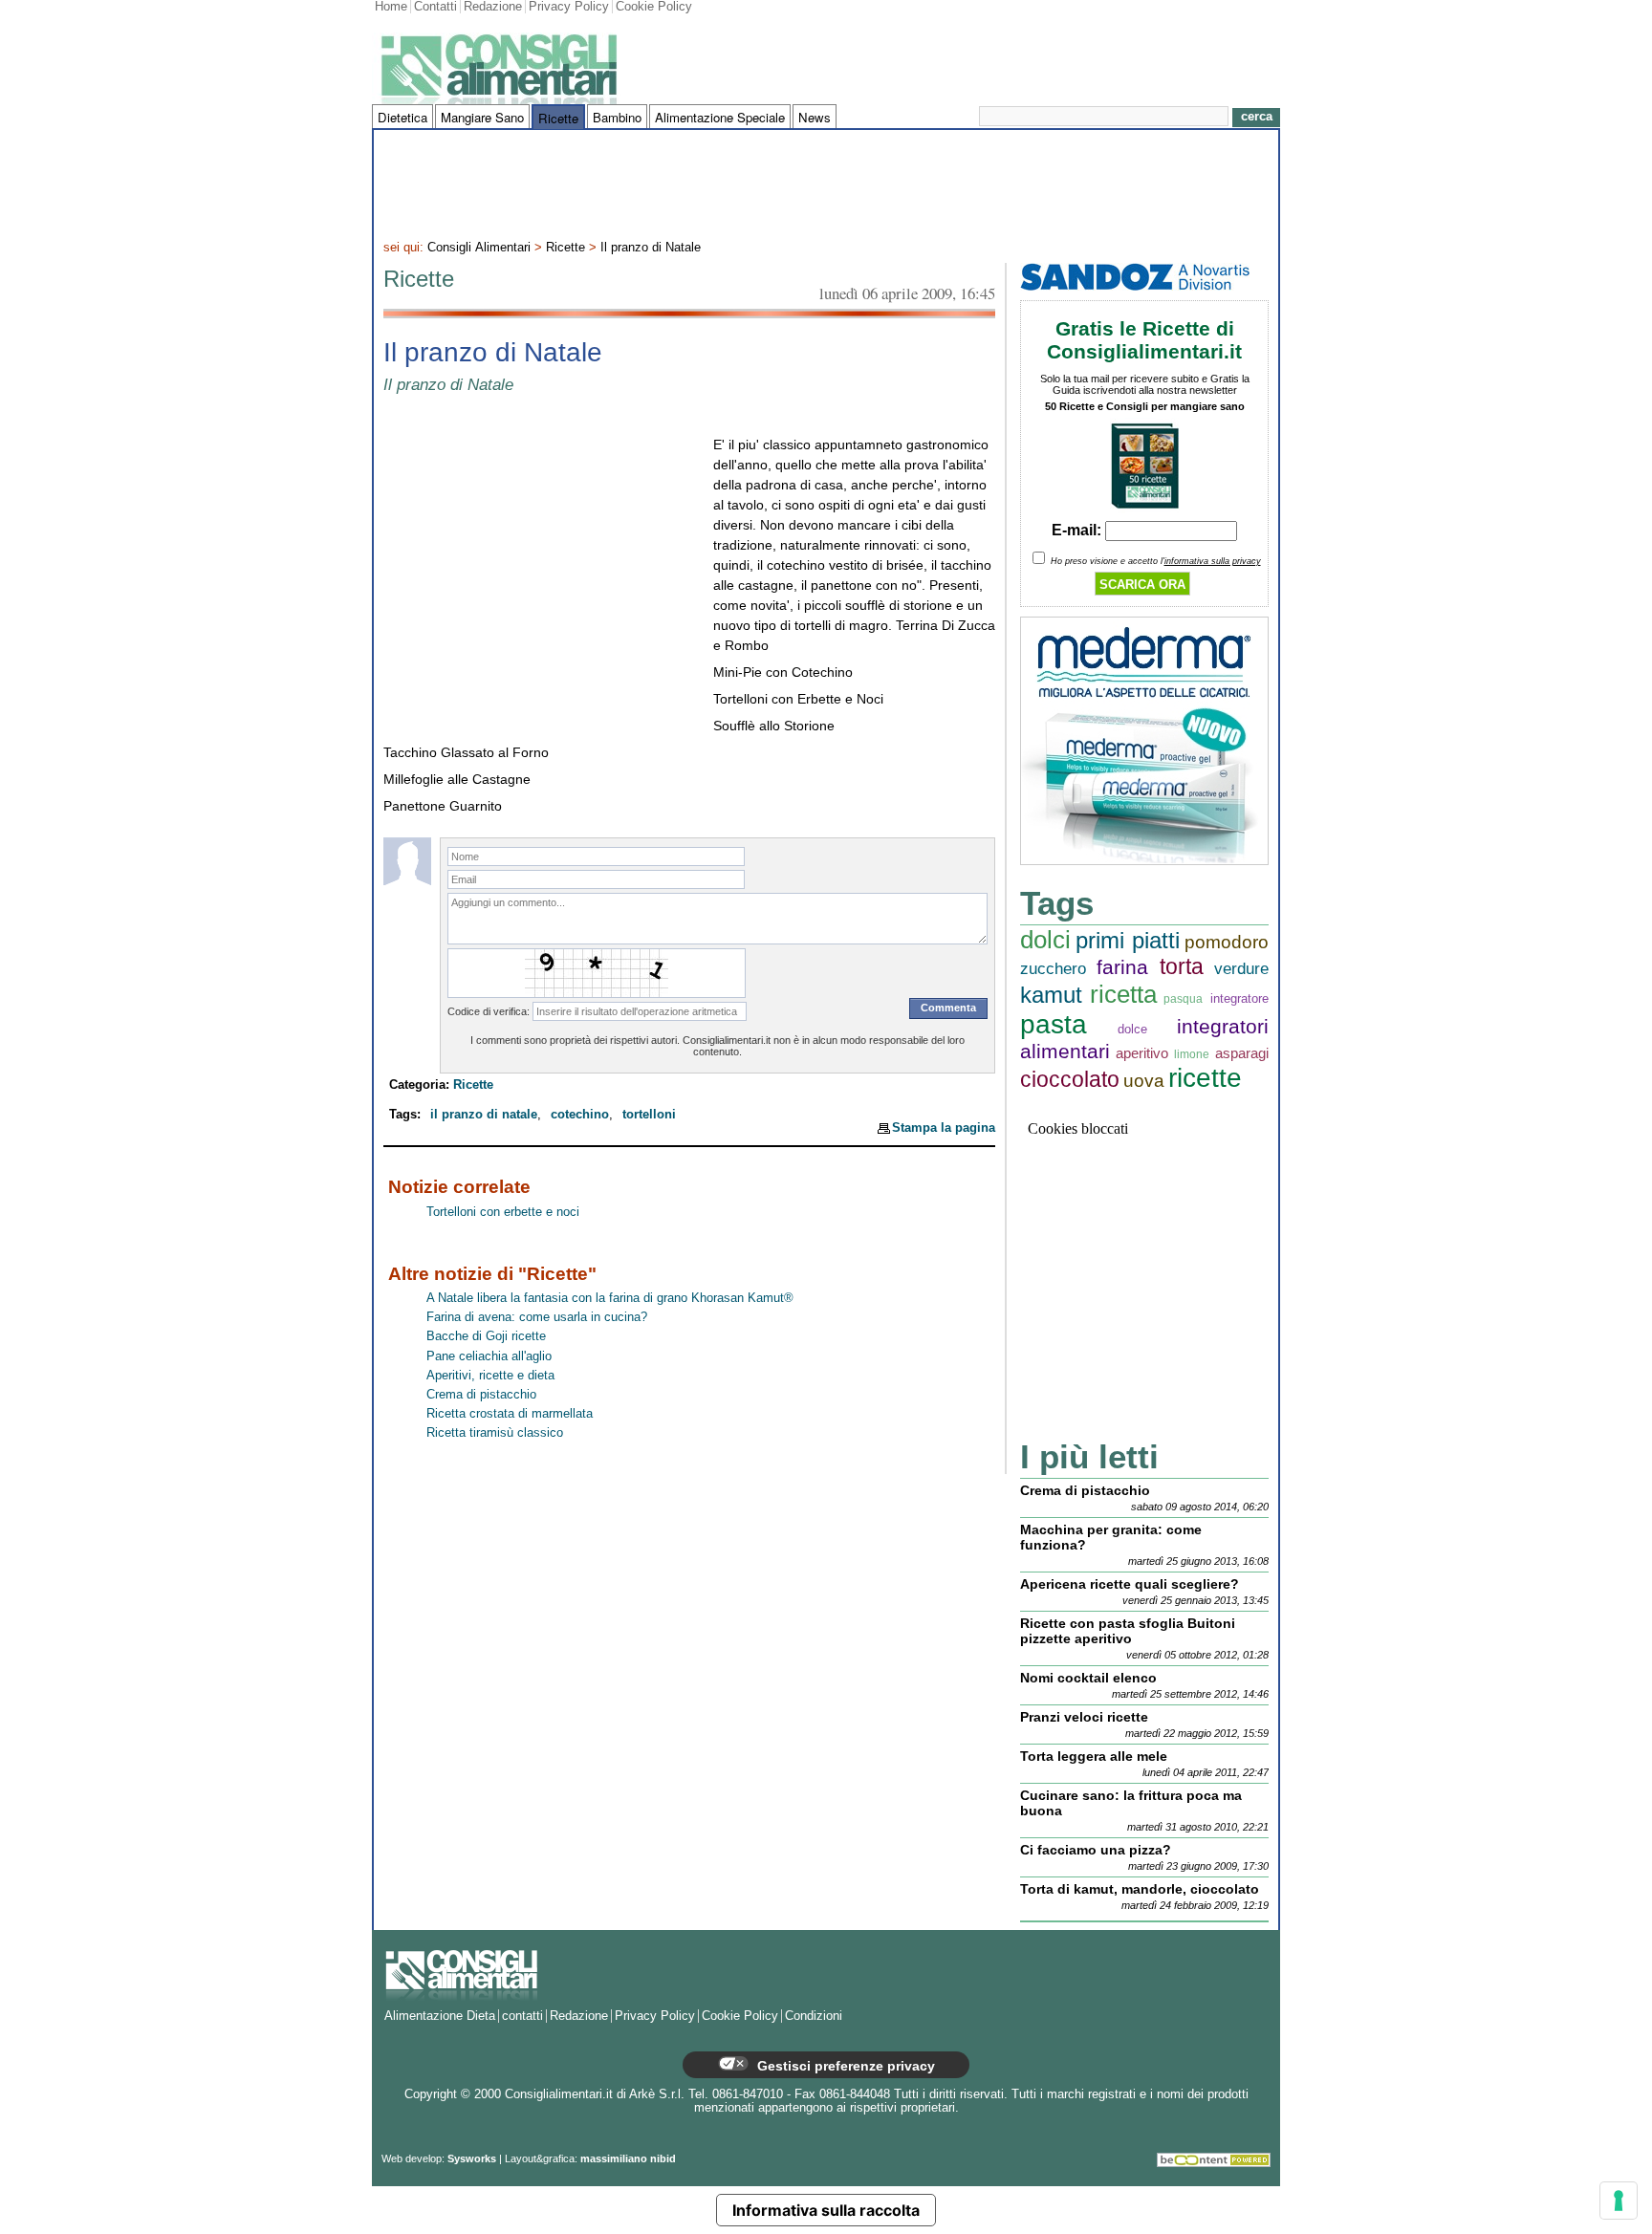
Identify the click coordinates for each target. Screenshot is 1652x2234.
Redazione (493, 7)
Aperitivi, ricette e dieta (490, 1376)
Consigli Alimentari (479, 248)
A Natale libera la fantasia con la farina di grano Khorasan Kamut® (610, 1298)
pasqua (1183, 998)
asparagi (1242, 1053)
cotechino (580, 1115)
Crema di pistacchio (481, 1395)
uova (1144, 1081)
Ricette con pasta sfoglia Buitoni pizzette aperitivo (1128, 1631)
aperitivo (1142, 1053)
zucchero (1053, 969)
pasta (1054, 1024)
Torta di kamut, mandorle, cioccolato (1140, 1889)
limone (1192, 1054)
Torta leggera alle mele (1094, 1756)
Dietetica (402, 117)
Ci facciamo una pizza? (1096, 1850)
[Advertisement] (826, 183)
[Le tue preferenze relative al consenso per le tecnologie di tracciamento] (1619, 2201)
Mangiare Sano (482, 117)
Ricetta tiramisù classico (495, 1433)
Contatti (435, 7)
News (815, 117)
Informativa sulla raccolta (826, 2210)
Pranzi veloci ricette (1084, 1717)
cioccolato (1070, 1080)
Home (391, 7)
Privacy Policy (569, 7)
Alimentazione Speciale (720, 117)
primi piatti (1128, 940)
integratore (1239, 998)
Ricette (558, 118)
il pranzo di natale (484, 1115)
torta (1182, 967)
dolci (1045, 940)
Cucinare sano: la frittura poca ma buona (1131, 1803)
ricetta (1123, 994)
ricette (1205, 1078)
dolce (1132, 1029)
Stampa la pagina (944, 1128)
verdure (1241, 969)
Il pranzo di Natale (651, 248)
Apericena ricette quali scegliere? (1130, 1584)
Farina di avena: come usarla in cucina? (537, 1317)
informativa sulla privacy (1213, 561)
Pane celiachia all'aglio (489, 1356)
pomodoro (1227, 942)
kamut (1051, 995)
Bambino (617, 117)
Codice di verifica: (489, 1011)
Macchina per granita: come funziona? (1111, 1537)
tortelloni (649, 1115)
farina (1122, 967)
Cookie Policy (654, 7)
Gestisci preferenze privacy (844, 2066)
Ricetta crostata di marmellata (510, 1414)
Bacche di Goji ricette (486, 1336)
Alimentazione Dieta (440, 2016)
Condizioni (814, 2016)
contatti (522, 2016)
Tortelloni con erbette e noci (503, 1212)
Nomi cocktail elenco (1088, 1678)
